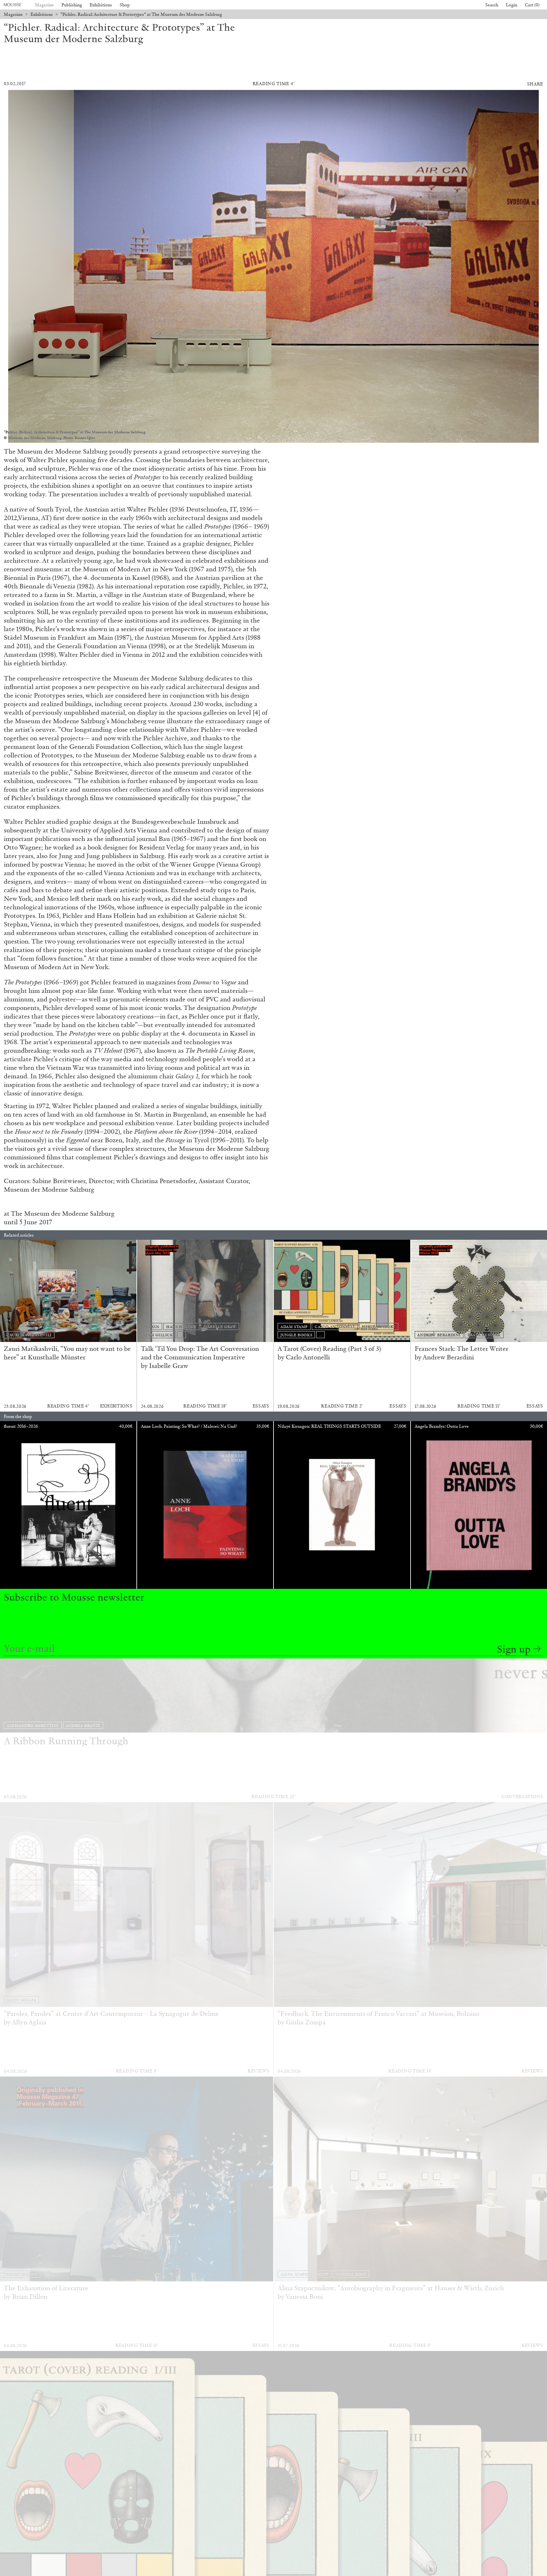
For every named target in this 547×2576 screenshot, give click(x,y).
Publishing (72, 5)
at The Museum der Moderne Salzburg (60, 1213)
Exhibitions (101, 5)
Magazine (44, 5)
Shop (125, 5)
